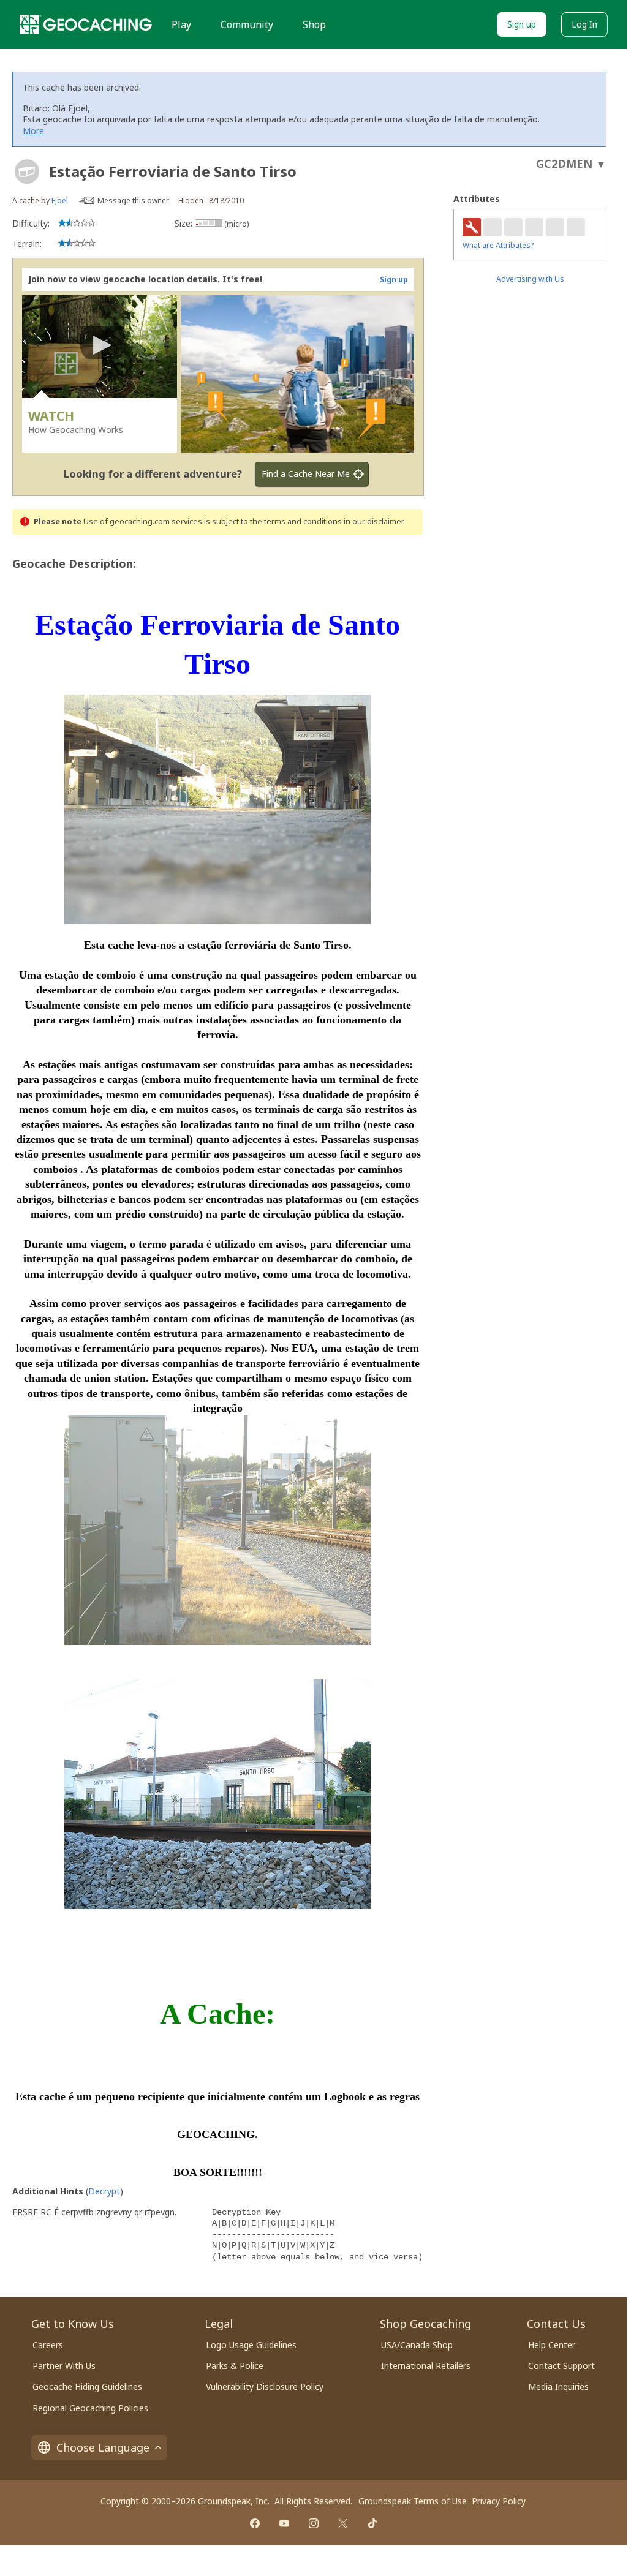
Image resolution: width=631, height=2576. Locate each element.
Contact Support (561, 2366)
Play (181, 24)
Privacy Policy (499, 2501)
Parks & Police (235, 2366)
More (33, 131)
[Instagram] (314, 2523)
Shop (314, 24)
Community (247, 24)
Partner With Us (64, 2366)
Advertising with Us (530, 279)
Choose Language (103, 2447)
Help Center (552, 2345)
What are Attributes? (498, 245)
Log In (584, 24)
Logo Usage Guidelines (251, 2345)
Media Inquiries (558, 2386)
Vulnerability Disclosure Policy (265, 2386)
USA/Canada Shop (417, 2345)
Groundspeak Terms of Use (413, 2501)
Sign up (522, 24)
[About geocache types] (27, 171)
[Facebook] (255, 2523)
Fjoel (60, 201)
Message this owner (133, 201)
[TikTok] (372, 2523)
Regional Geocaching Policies (90, 2408)
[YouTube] (284, 2523)
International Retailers (426, 2366)
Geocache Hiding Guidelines (87, 2386)
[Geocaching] (86, 24)
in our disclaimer (373, 522)
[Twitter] (343, 2523)
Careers (48, 2345)
